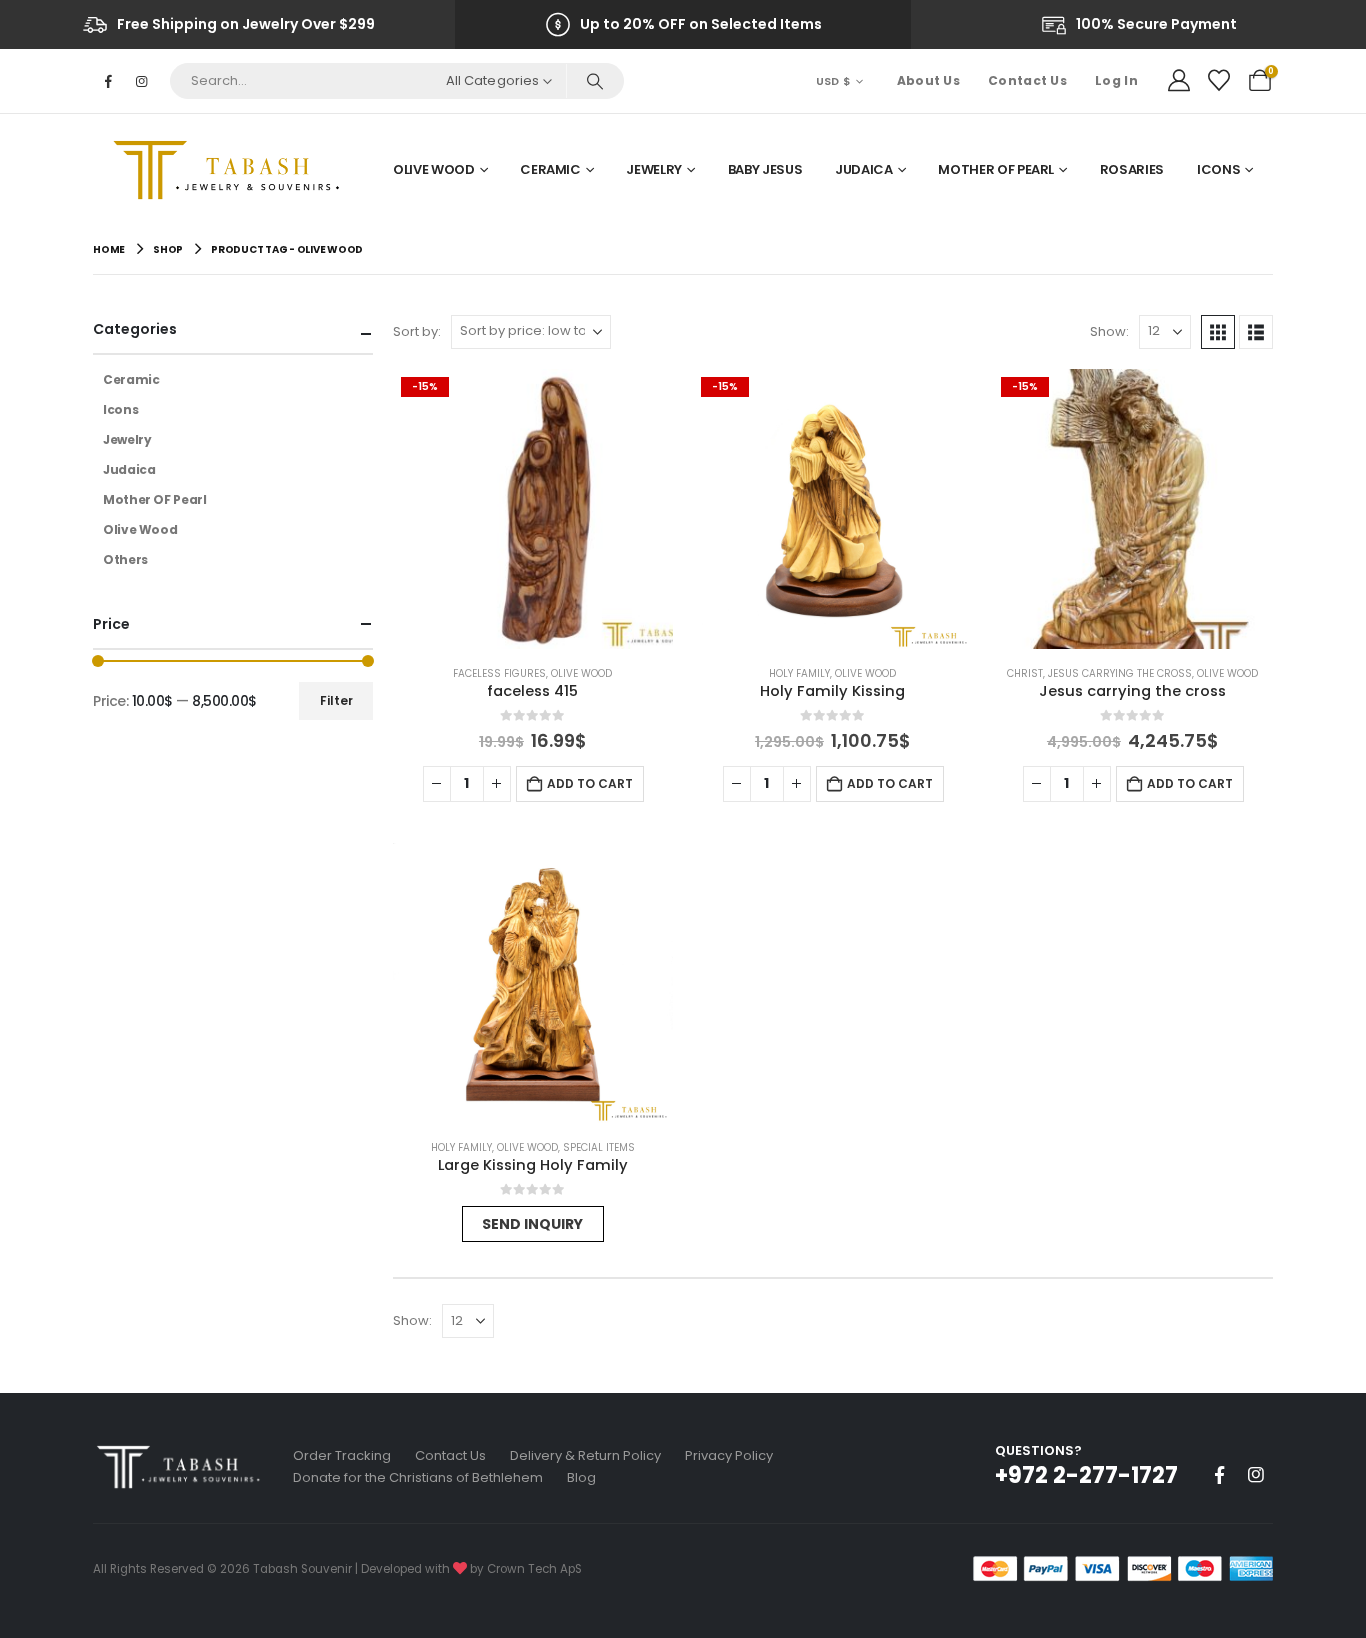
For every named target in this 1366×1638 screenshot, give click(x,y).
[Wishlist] (1219, 81)
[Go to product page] (533, 983)
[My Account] (1179, 81)
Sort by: (417, 331)
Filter (336, 700)
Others (125, 559)
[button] (1218, 332)
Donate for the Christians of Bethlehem (418, 1477)
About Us (928, 80)
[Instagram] (141, 81)
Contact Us (1027, 80)
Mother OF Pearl (996, 169)
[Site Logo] (233, 170)
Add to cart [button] (590, 783)
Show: (1109, 331)
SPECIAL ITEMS (599, 1147)
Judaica (864, 169)
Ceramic (550, 169)
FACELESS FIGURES (499, 673)
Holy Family (799, 673)
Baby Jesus (765, 169)
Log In (1116, 80)
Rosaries (1132, 169)
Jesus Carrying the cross (1120, 673)
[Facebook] (108, 81)
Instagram (1256, 1475)
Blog (581, 1477)
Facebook (1219, 1475)
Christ (1025, 673)
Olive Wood (434, 169)
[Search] (594, 81)
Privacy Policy (729, 1455)
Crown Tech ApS (534, 1569)
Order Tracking (342, 1455)
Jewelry (654, 169)
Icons (1218, 169)
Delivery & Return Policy (585, 1455)
